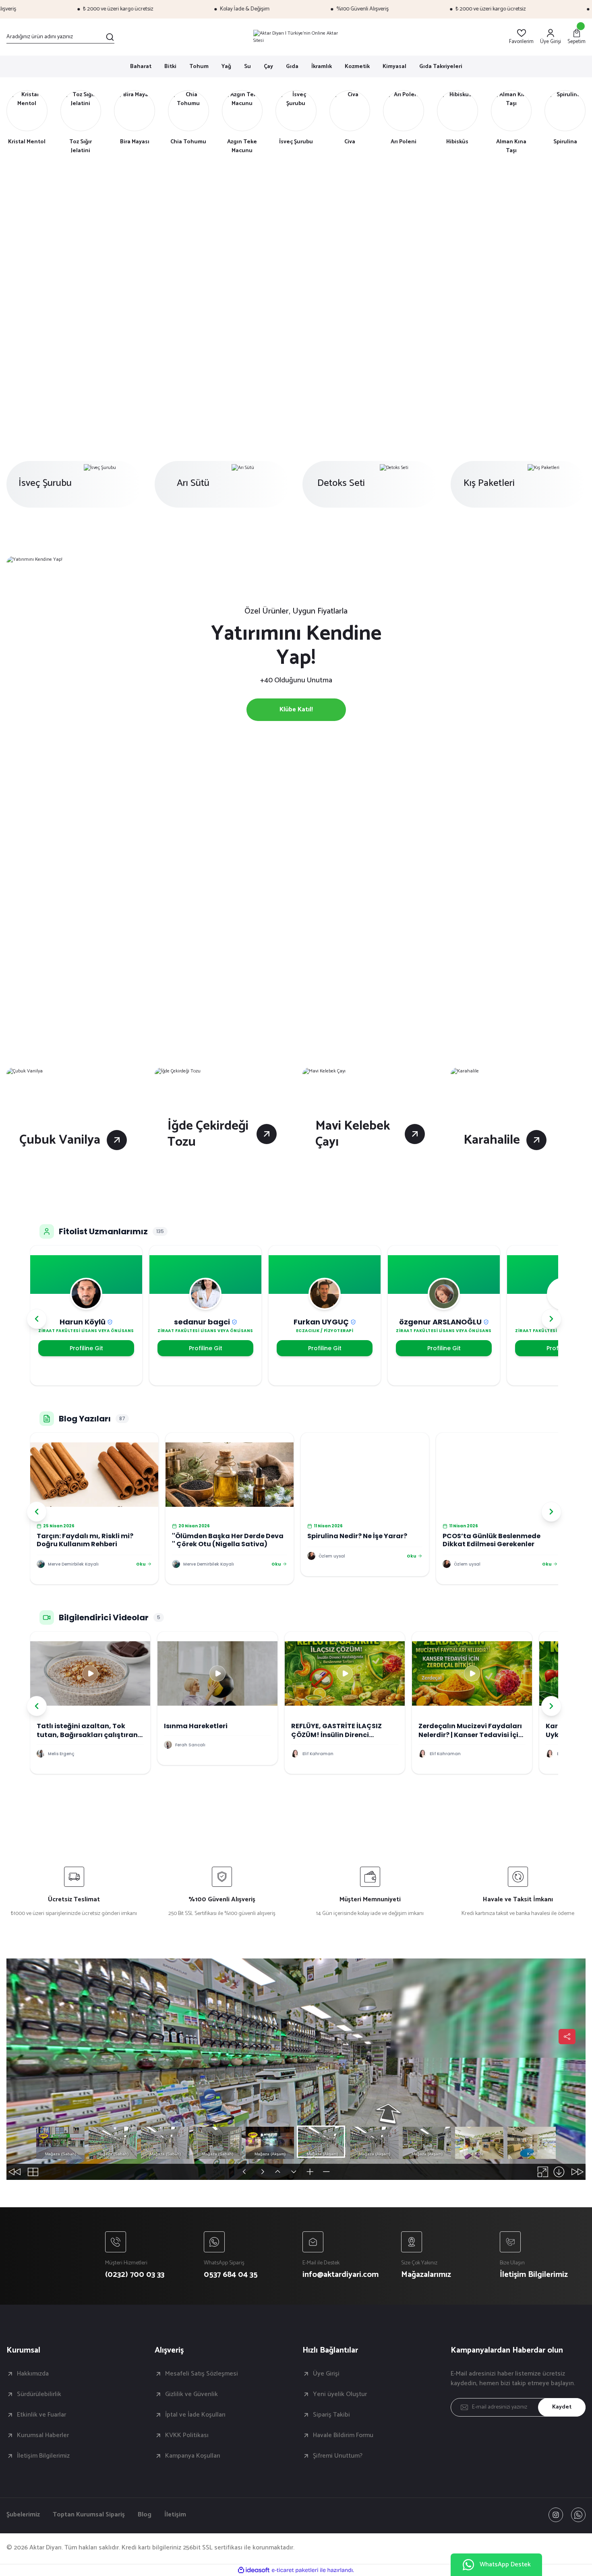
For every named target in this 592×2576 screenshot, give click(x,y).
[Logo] (296, 37)
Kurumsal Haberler (43, 2436)
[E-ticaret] (295, 2570)
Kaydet (562, 2407)
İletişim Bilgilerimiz (43, 2456)
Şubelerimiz (23, 2515)
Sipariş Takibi (331, 2415)
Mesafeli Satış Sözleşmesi (202, 2374)
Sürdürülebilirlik (39, 2394)
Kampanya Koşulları (193, 2456)
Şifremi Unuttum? (338, 2456)
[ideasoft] (254, 2570)
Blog (145, 2515)
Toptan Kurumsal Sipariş (89, 2515)
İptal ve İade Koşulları (195, 2415)
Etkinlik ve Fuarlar (41, 2415)
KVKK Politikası (187, 2436)
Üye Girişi (326, 2374)
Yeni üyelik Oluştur (340, 2394)
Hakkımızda (33, 2374)
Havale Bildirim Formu (343, 2436)
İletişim (175, 2515)
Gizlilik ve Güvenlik (191, 2394)
